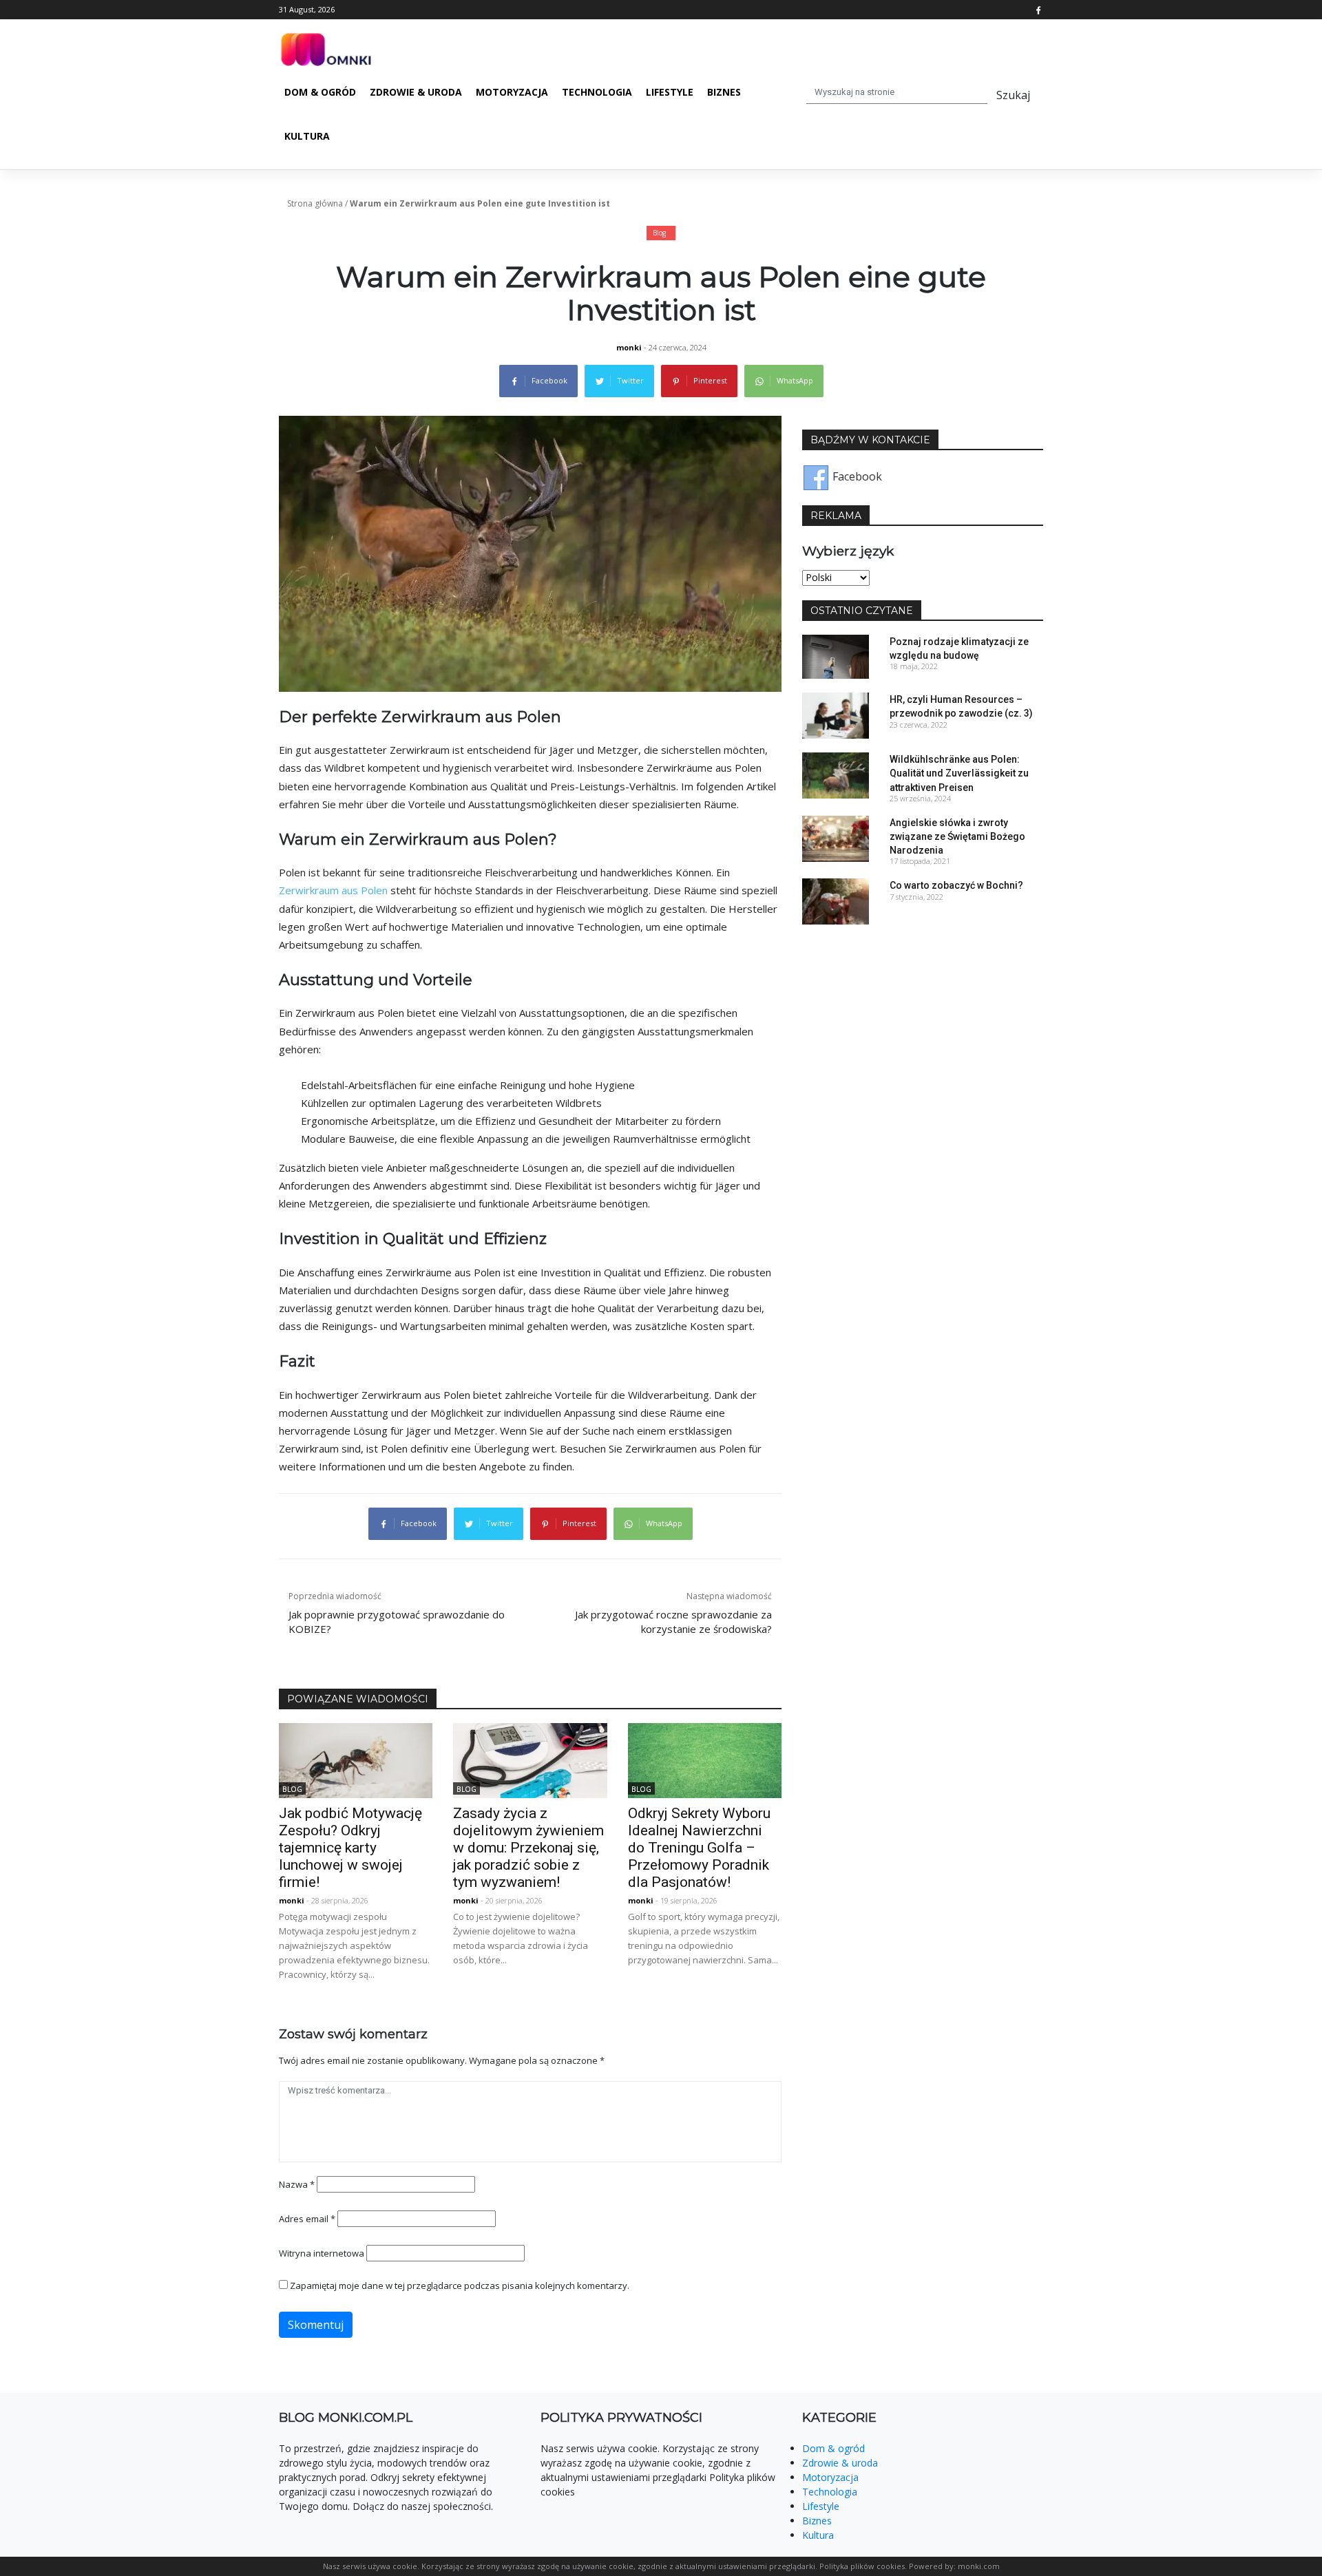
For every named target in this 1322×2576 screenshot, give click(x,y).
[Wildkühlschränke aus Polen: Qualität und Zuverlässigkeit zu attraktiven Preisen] (836, 774)
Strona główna (315, 203)
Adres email (307, 2219)
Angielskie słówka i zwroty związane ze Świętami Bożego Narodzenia (957, 836)
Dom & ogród (320, 92)
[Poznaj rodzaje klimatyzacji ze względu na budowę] (836, 655)
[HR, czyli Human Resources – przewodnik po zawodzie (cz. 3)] (836, 715)
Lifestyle (670, 92)
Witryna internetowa (322, 2253)
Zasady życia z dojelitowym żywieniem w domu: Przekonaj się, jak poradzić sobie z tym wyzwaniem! (528, 1848)
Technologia (597, 92)
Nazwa (297, 2184)
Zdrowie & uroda (416, 92)
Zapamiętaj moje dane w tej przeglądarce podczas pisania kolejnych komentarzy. (460, 2285)
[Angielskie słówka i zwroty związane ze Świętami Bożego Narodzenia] (836, 838)
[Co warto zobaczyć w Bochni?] (836, 900)
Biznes (724, 92)
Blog (659, 233)
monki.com (979, 2566)
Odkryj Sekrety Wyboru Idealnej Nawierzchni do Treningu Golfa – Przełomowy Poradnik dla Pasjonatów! (699, 1848)
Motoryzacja (512, 92)
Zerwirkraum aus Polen (333, 890)
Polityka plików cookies (862, 2566)
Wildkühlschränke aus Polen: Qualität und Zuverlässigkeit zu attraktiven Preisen (959, 773)
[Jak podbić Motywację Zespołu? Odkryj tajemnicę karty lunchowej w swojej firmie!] (356, 1760)
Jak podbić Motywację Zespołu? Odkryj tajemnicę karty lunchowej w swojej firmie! (350, 1848)
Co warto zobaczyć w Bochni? (956, 885)
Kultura (307, 136)
